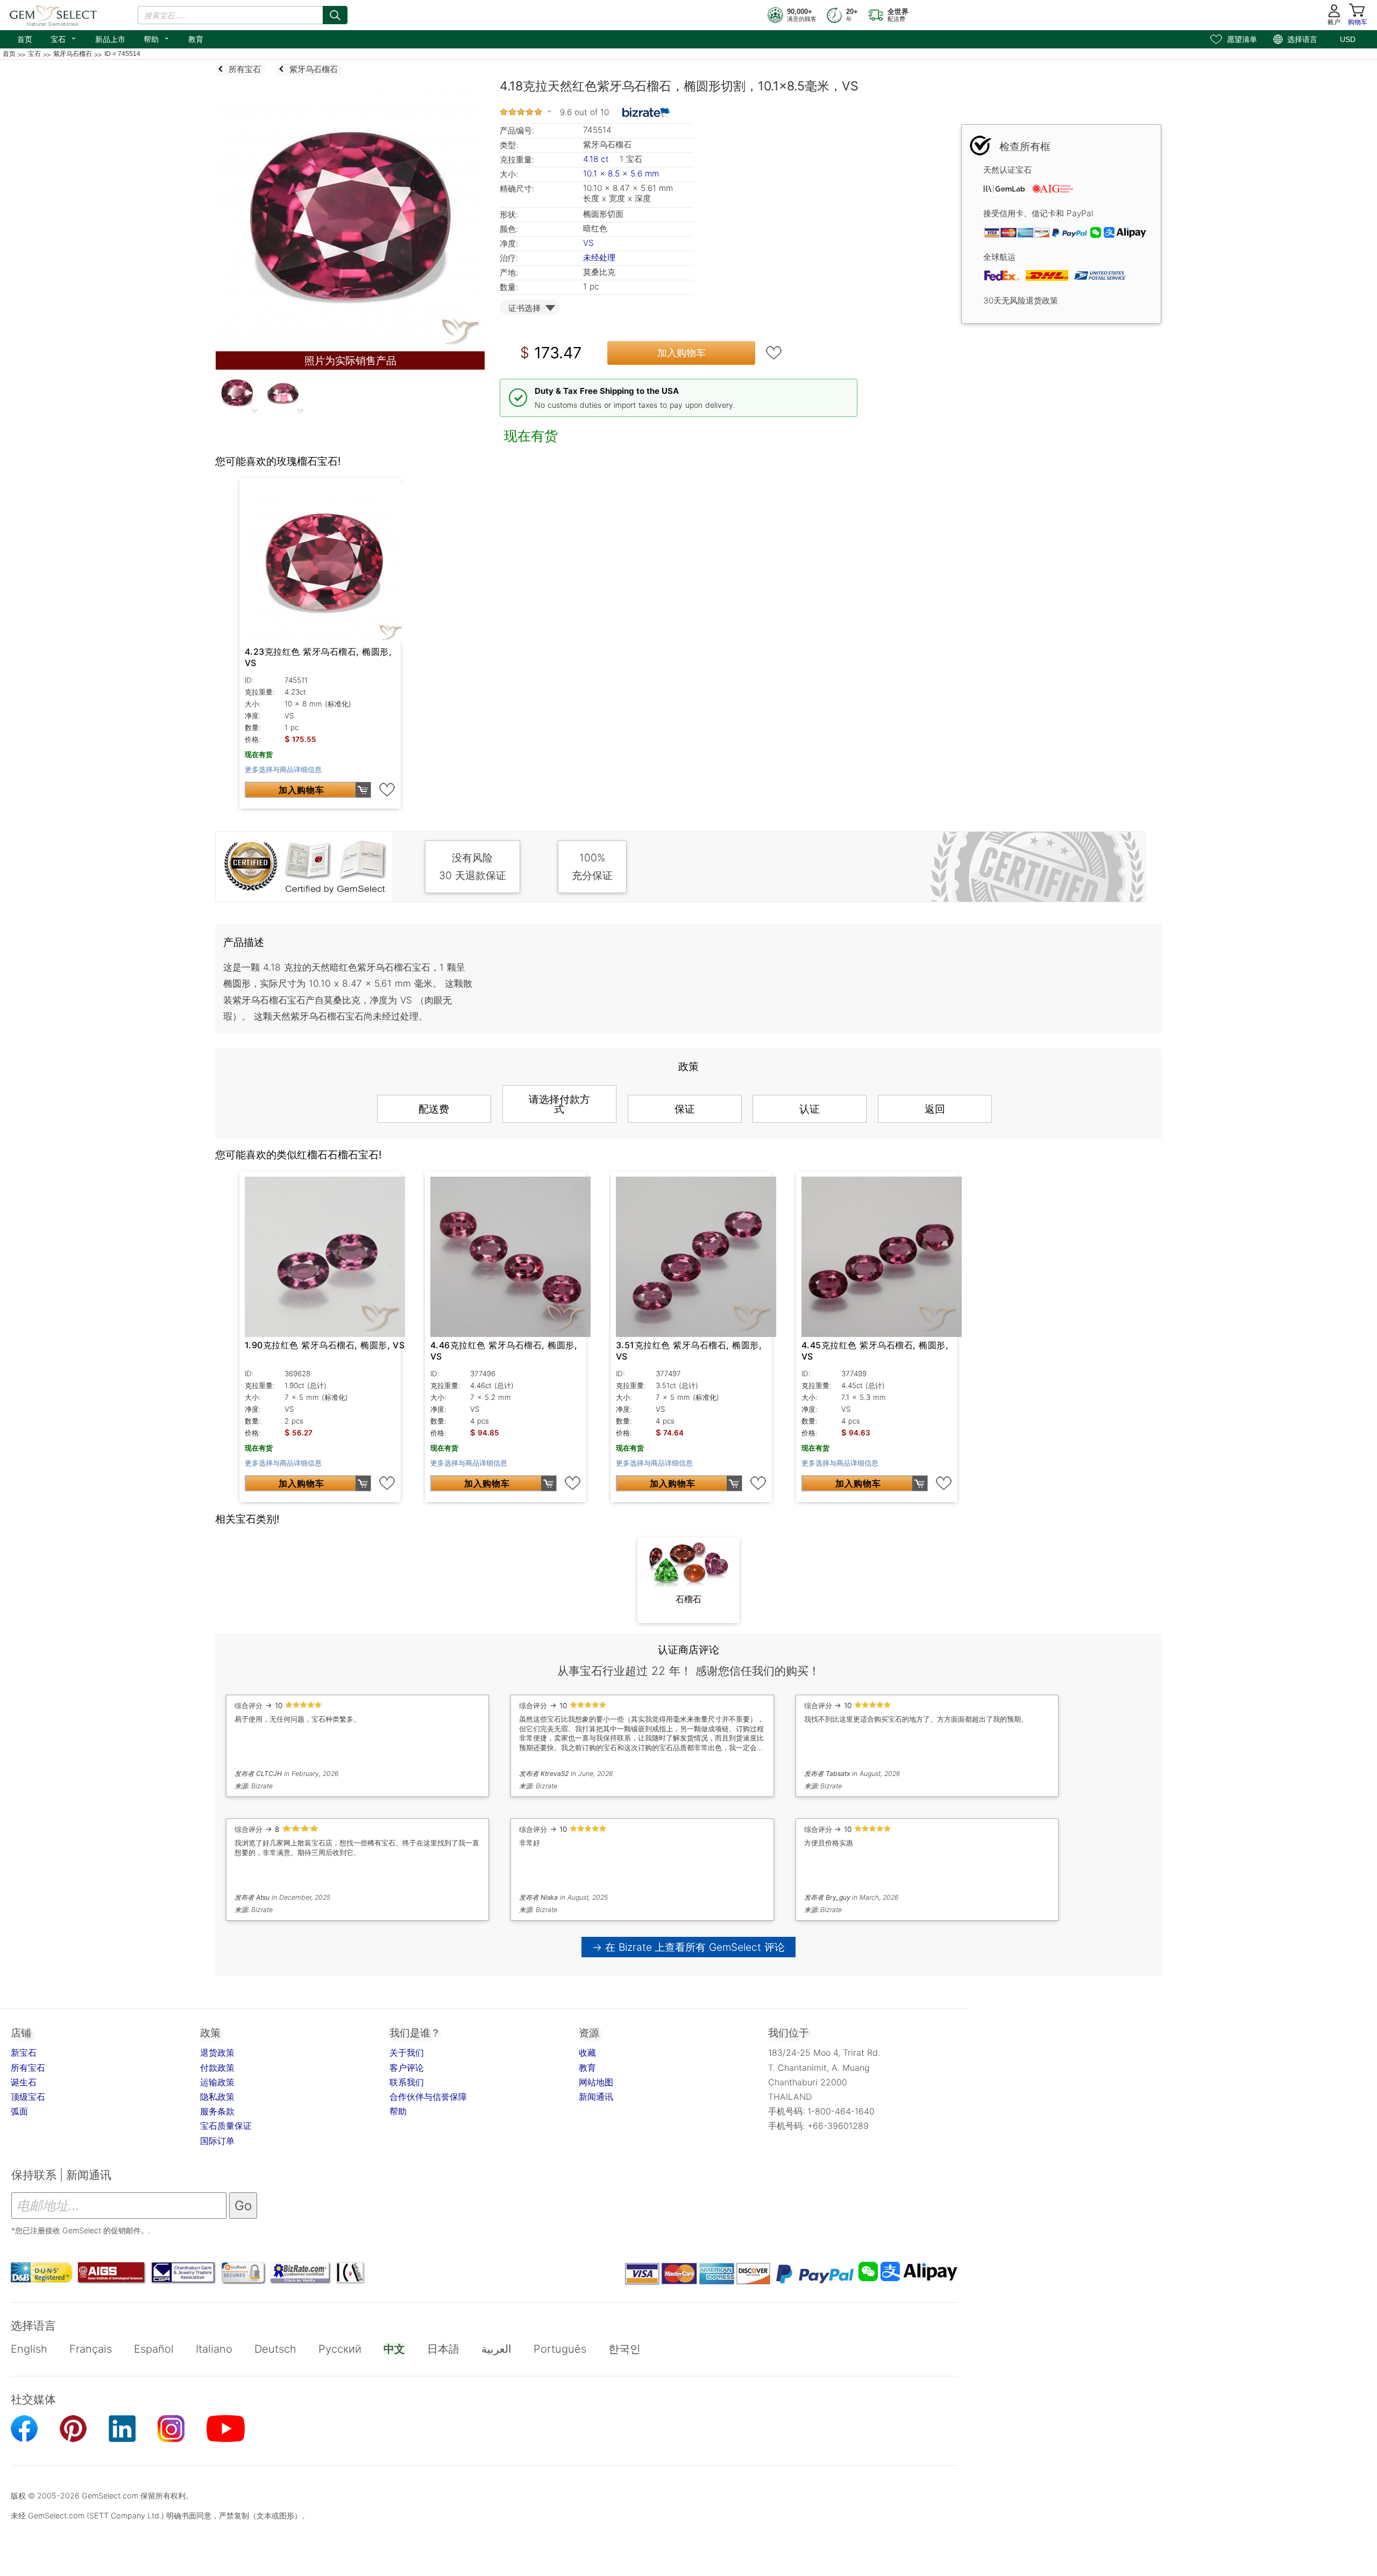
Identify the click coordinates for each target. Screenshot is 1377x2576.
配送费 (434, 1109)
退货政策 (217, 2053)
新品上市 (110, 39)
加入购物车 (682, 353)
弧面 (19, 2111)
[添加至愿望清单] (774, 353)
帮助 (157, 38)
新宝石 (24, 2053)
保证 (685, 1109)
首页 (25, 39)
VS (588, 243)
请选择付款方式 (559, 1104)
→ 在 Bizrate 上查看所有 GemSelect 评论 (689, 1947)
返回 (935, 1109)
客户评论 (407, 2068)
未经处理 (599, 257)
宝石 (64, 38)
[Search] (335, 15)
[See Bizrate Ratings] (646, 112)
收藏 (587, 2053)
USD (1348, 39)
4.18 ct (597, 159)
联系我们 (407, 2082)
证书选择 (524, 308)
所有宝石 (28, 2068)
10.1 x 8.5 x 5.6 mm (621, 174)
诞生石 (24, 2082)
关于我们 (407, 2053)
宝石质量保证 (226, 2126)
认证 (810, 1109)
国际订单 (217, 2141)
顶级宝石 (28, 2097)
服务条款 (217, 2111)
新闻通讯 (596, 2097)
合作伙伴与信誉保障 (428, 2097)
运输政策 (217, 2082)
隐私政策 (217, 2097)
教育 (196, 39)
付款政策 (217, 2068)
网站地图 (596, 2082)
